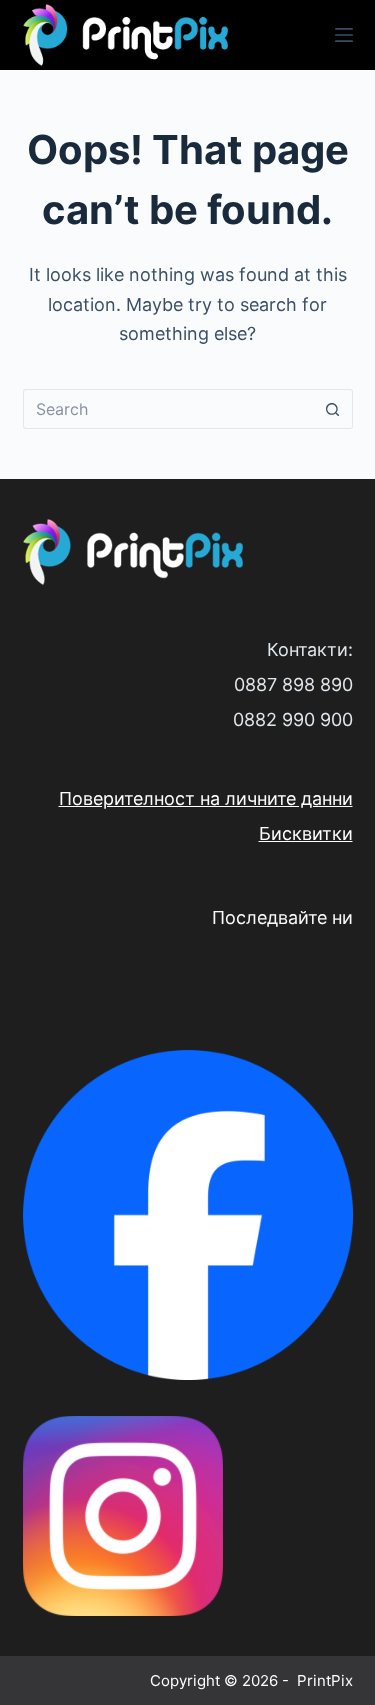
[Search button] (333, 409)
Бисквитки (306, 833)
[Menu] (344, 35)
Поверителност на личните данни (206, 798)
